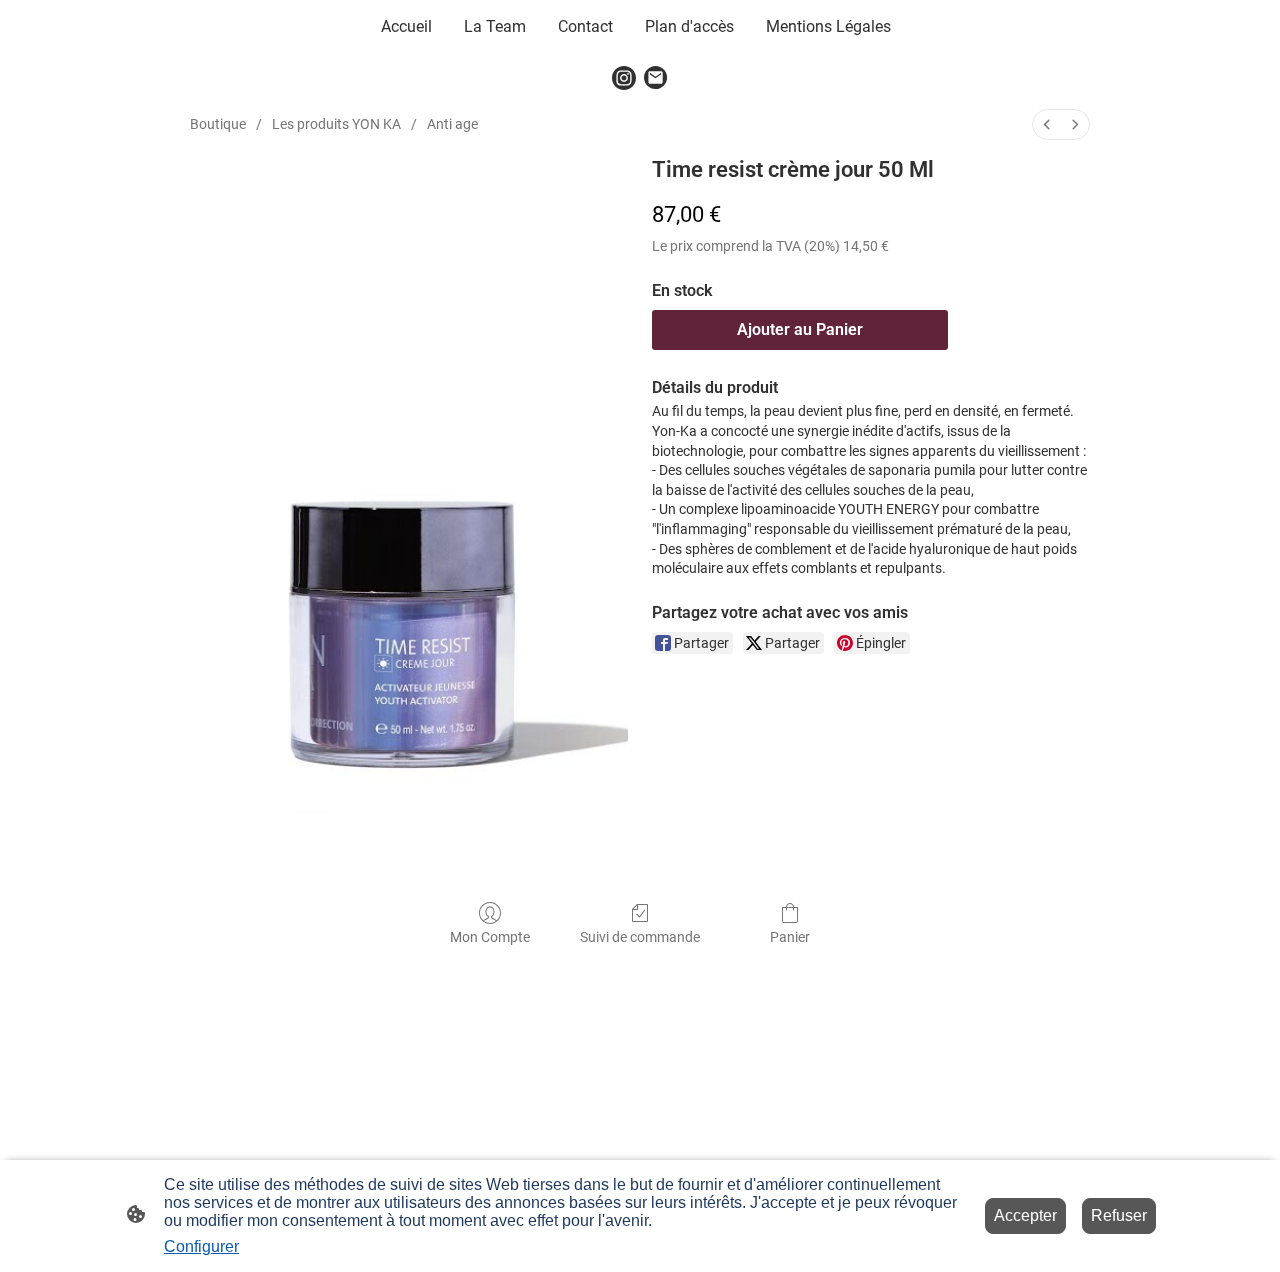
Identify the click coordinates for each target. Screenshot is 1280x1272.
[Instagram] (624, 78)
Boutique (218, 124)
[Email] (656, 78)
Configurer (201, 1246)
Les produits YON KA (336, 124)
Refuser (1119, 1215)
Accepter (1025, 1215)
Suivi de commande (640, 937)
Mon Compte (490, 937)
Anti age (452, 124)
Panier (790, 937)
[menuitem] (1047, 124)
